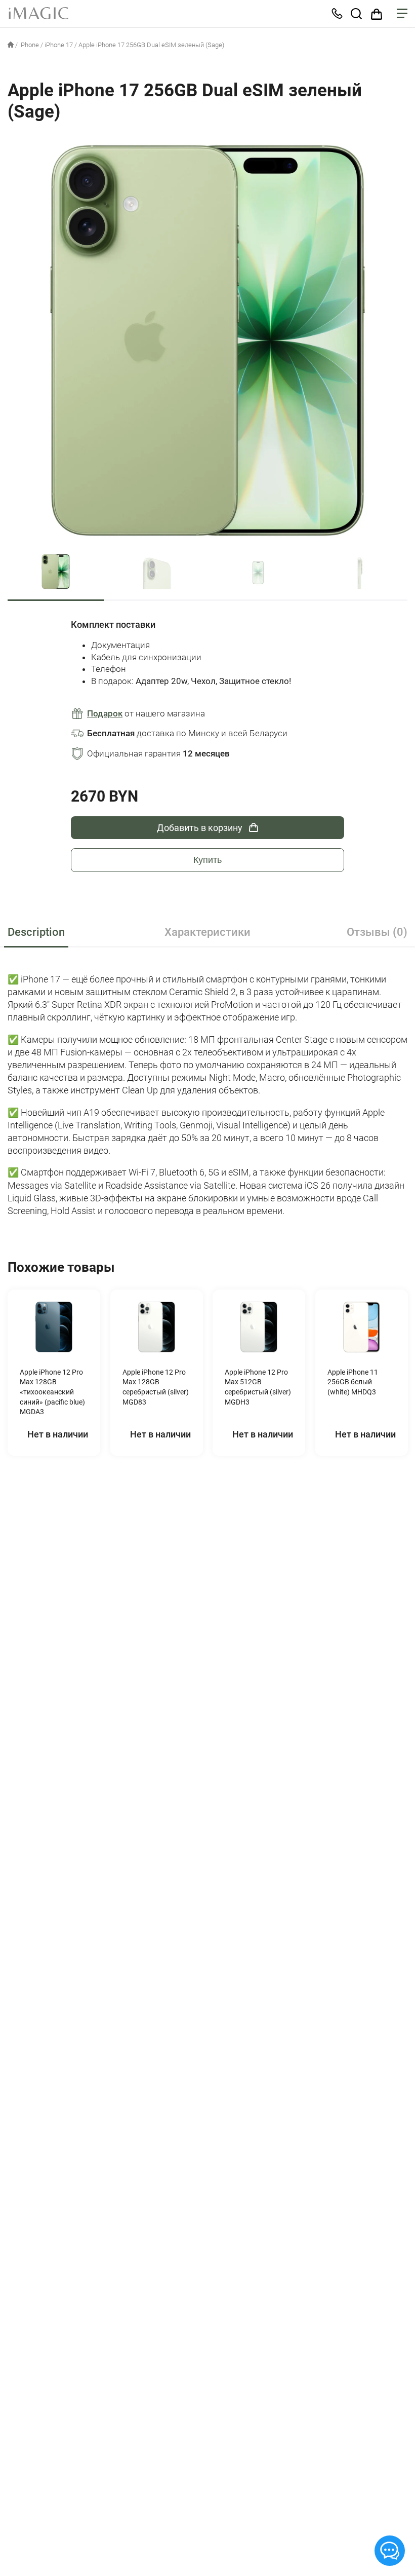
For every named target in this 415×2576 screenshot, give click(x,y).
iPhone (29, 45)
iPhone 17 (59, 45)
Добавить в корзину (200, 828)
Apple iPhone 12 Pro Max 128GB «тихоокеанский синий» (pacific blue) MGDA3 (52, 1392)
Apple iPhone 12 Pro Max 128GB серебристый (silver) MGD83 (155, 1387)
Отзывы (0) (377, 932)
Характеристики (207, 932)
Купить (207, 860)
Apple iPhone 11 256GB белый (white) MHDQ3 (352, 1382)
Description (36, 932)
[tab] (72, 933)
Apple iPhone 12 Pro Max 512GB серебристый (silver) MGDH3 (258, 1387)
